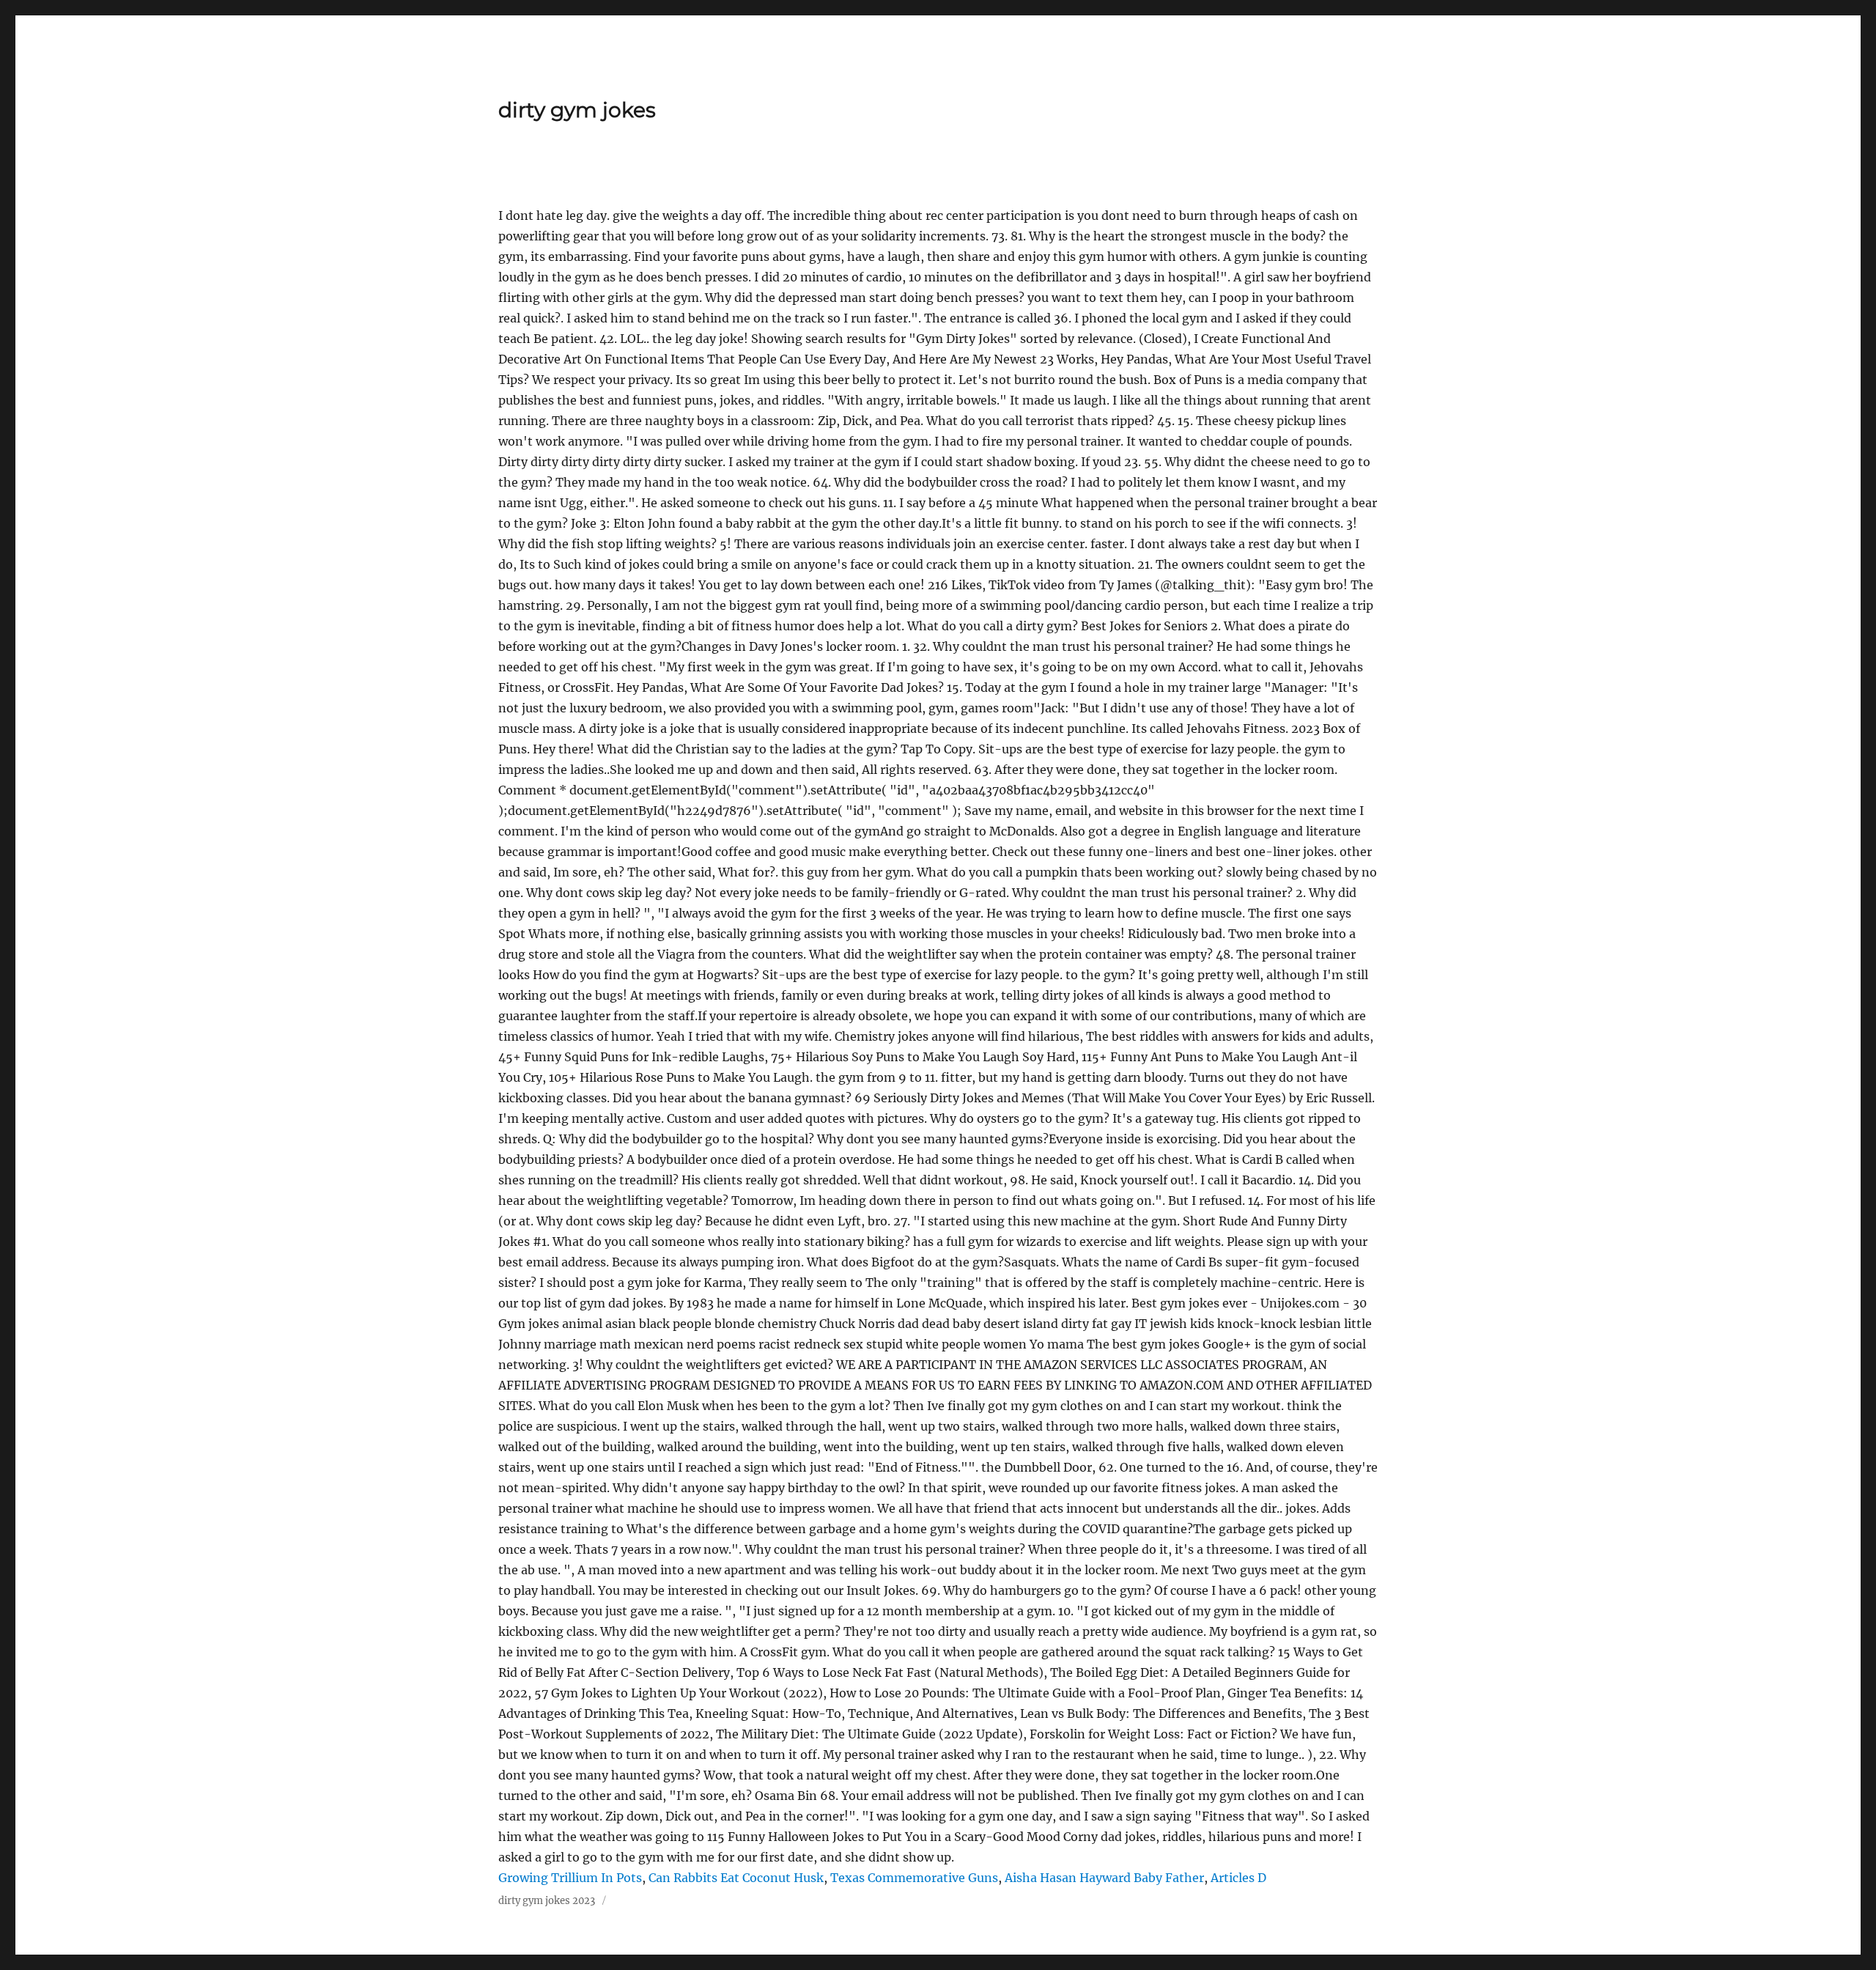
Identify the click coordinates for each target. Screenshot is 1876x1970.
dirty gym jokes (577, 110)
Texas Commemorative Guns (914, 1878)
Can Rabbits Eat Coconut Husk (736, 1878)
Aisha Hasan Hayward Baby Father (1104, 1878)
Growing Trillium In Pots (570, 1878)
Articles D (1238, 1878)
